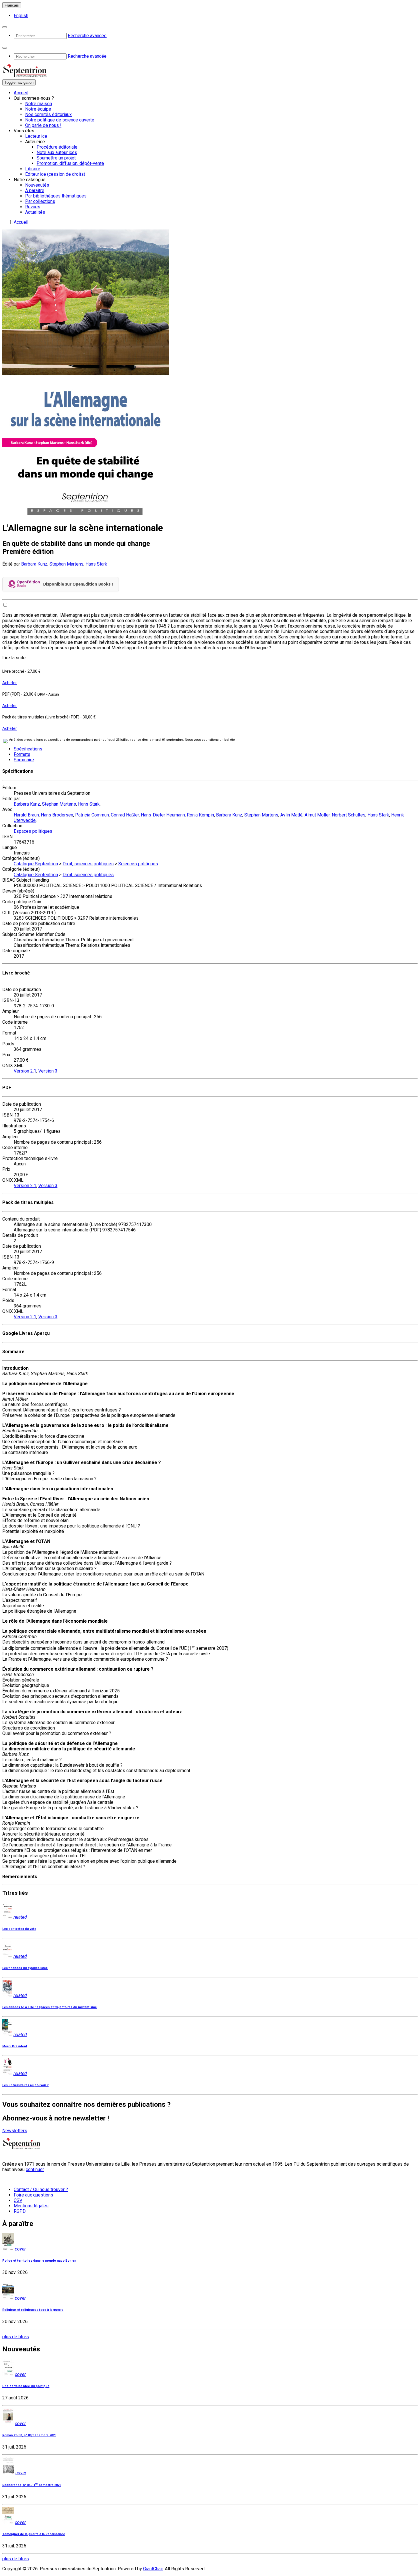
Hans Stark (96, 564)
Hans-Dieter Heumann (163, 815)
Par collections (40, 201)
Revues (33, 207)
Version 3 (48, 1071)
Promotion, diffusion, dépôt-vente (70, 163)
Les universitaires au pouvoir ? (25, 2085)
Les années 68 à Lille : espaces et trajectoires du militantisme (50, 2007)
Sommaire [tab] (24, 760)
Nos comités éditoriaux (48, 114)
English (21, 16)
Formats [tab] (22, 754)
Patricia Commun (92, 815)
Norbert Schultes (349, 815)
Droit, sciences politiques (88, 864)
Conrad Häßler (125, 815)
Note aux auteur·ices (57, 152)
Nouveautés (37, 185)
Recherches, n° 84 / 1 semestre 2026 (32, 2485)
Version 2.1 (25, 1071)
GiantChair (153, 2569)
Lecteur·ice (36, 136)
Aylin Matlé (291, 815)
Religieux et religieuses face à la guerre (33, 2310)
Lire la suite (14, 658)
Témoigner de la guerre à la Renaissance (34, 2534)
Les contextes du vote (19, 1929)
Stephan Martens (66, 564)
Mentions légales (31, 2206)
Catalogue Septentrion (36, 864)
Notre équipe (38, 109)
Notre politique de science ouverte (60, 120)
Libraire (33, 169)
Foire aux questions (33, 2195)
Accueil (21, 93)
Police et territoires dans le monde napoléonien (39, 2261)
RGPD (20, 2211)
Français (12, 5)
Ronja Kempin (200, 815)
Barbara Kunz (34, 564)
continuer (35, 2169)
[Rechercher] (5, 27)
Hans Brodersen (57, 815)
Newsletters (15, 2131)
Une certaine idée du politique (26, 2386)
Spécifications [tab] (28, 749)
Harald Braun (26, 815)
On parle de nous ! (43, 125)
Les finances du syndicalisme (25, 1968)
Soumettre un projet (56, 158)
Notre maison (39, 104)
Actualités (35, 212)
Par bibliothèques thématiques (56, 196)
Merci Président (15, 2046)
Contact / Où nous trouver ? (41, 2189)
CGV (18, 2200)
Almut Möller (317, 815)
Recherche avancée (87, 36)
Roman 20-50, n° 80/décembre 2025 (29, 2435)
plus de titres (16, 2337)
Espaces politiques (33, 831)
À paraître (35, 190)
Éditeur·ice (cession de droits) (55, 174)
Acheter (10, 683)
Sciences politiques (138, 864)
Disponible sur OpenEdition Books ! (78, 584)
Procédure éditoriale (57, 147)
